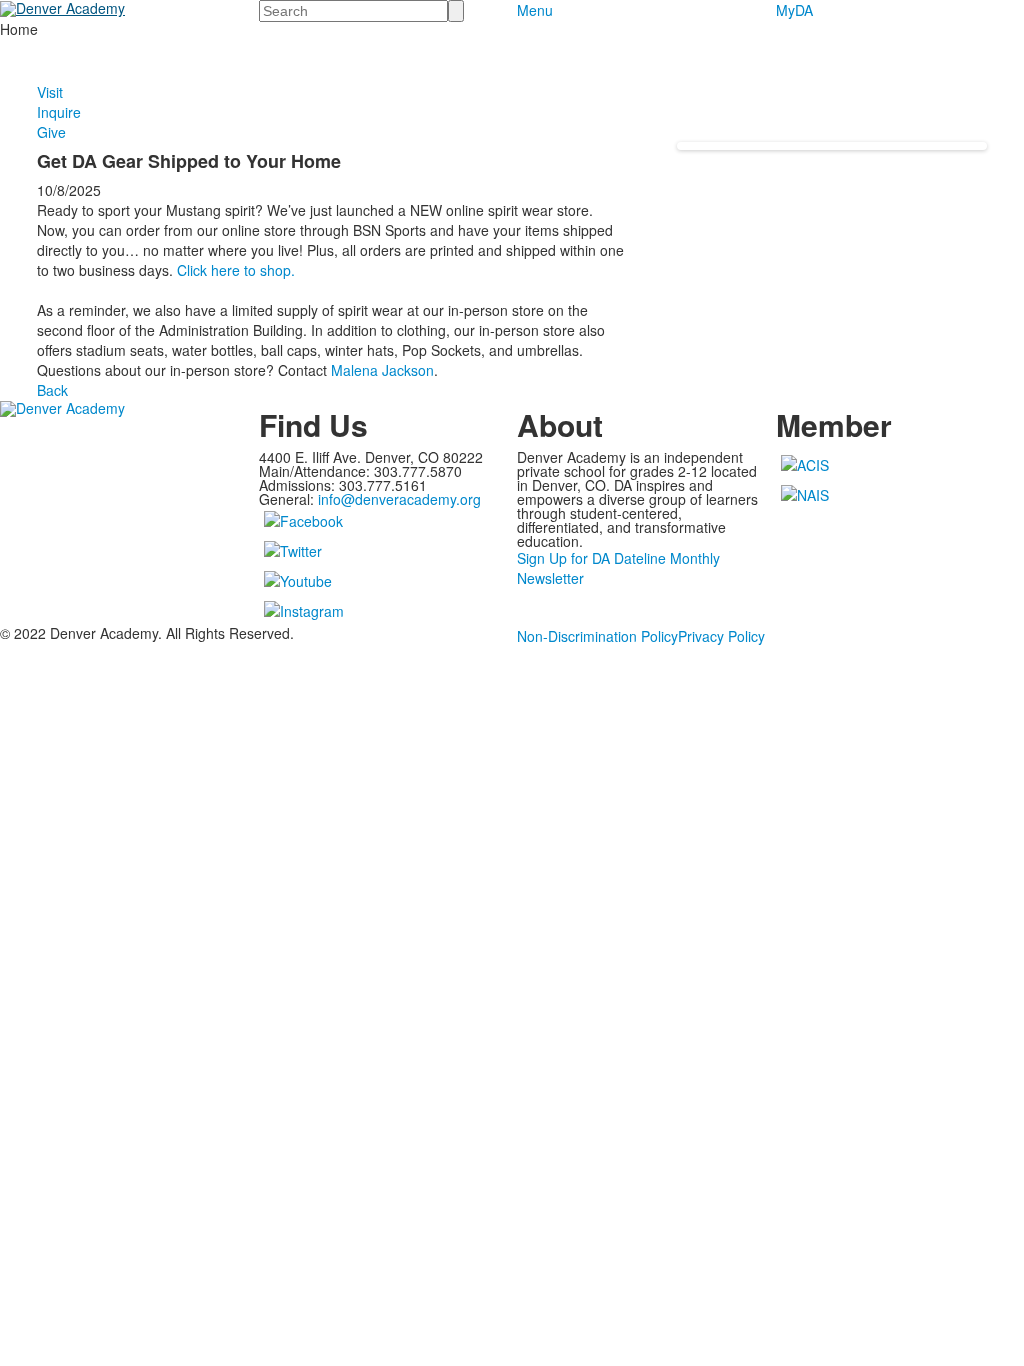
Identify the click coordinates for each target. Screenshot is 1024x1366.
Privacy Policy (721, 636)
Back (52, 390)
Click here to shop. (236, 270)
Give (51, 132)
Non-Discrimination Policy (597, 636)
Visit (50, 92)
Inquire (59, 112)
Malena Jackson (382, 370)
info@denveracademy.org (399, 499)
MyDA (794, 10)
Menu (535, 10)
